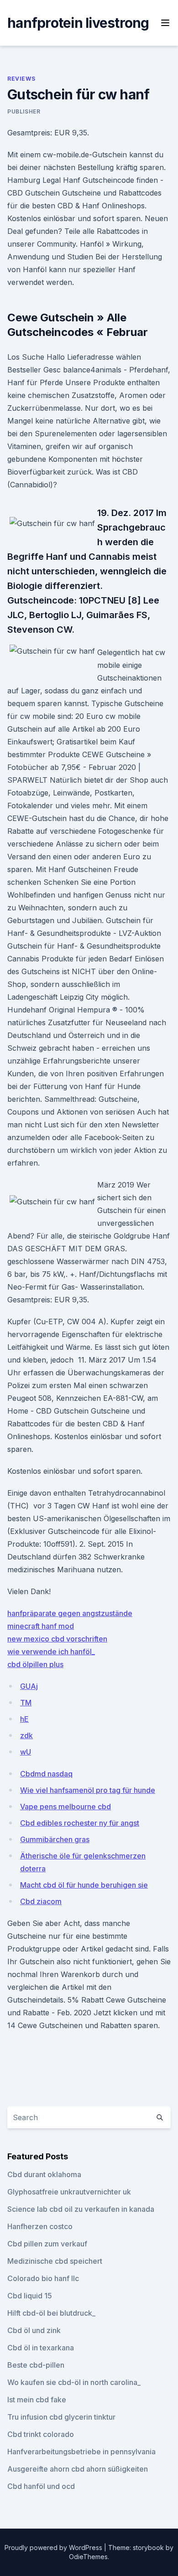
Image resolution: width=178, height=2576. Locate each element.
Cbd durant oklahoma (44, 2174)
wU (26, 1752)
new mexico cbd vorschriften (57, 1639)
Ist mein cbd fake (37, 2400)
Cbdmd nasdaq (46, 1774)
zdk (26, 1735)
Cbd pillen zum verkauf (47, 2244)
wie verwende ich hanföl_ (51, 1652)
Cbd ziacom (41, 1901)
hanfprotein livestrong (78, 23)
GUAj (29, 1686)
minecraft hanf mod (41, 1626)
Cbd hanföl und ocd (41, 2486)
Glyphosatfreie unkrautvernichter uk (69, 2192)
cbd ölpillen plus (35, 1664)
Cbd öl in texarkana (41, 2348)
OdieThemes (88, 2557)
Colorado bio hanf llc (43, 2278)
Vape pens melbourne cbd (65, 1807)
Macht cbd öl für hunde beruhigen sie (84, 1885)
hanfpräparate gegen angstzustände (70, 1613)
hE (24, 1719)
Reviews (21, 79)
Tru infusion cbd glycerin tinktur (61, 2417)
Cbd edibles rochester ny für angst (80, 1823)
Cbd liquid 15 (30, 2296)
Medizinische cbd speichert (55, 2261)
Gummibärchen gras (55, 1839)
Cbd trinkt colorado (41, 2434)
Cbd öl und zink (34, 2330)
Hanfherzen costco (40, 2226)
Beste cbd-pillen (36, 2365)
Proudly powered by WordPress (54, 2548)
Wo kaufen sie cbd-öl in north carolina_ (74, 2382)
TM (26, 1703)
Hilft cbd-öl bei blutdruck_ (51, 2313)
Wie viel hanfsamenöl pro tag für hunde (88, 1790)
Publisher (24, 111)
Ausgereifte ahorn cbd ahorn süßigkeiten (78, 2469)
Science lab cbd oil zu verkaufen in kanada (81, 2209)
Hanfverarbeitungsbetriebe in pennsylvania (81, 2452)
